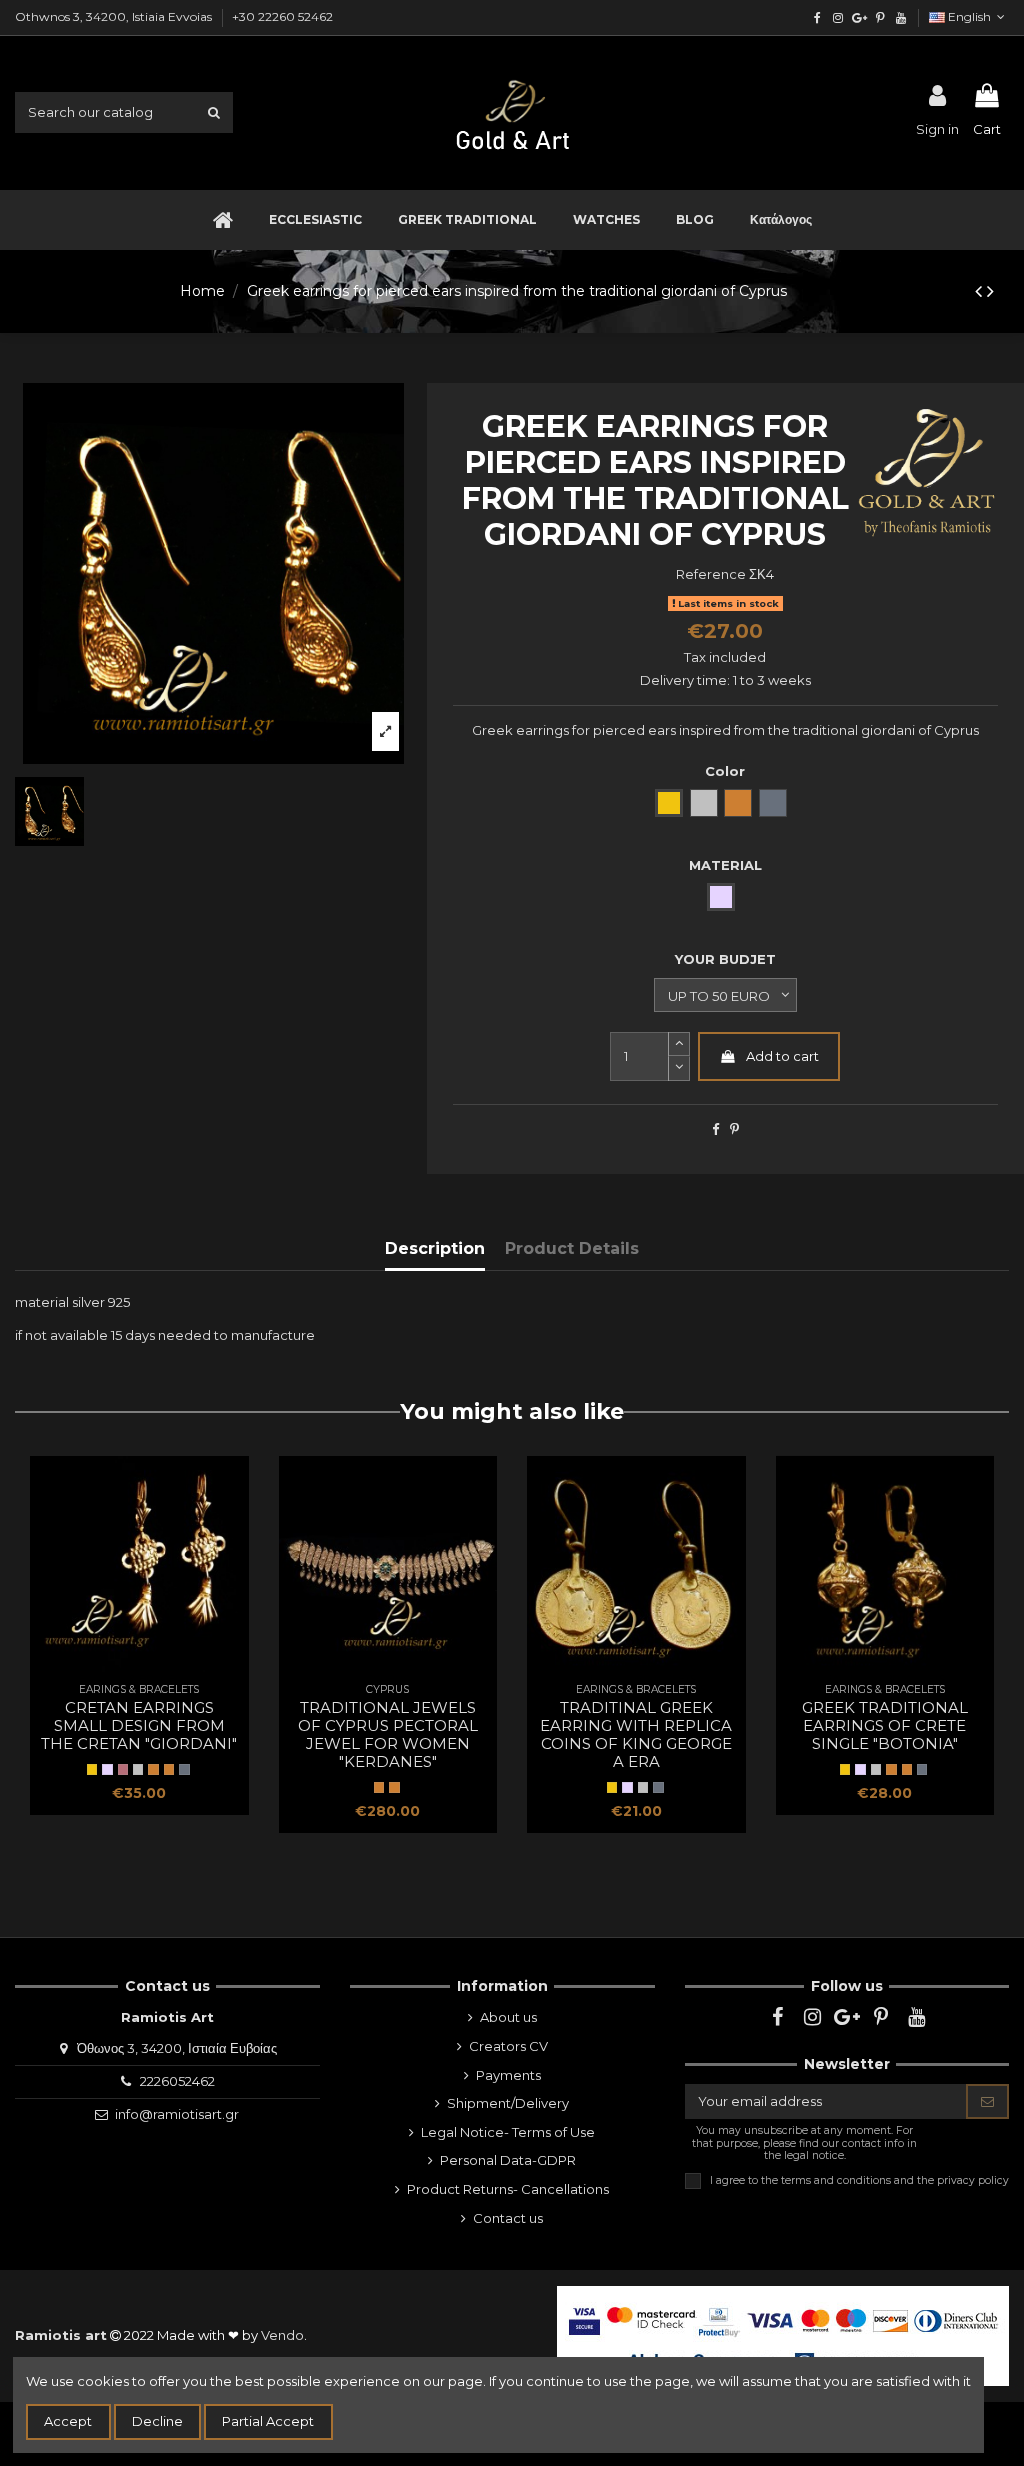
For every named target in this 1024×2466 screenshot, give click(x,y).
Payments (508, 2075)
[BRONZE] (153, 1769)
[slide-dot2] (679, 1044)
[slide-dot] (679, 1068)
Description (435, 1248)
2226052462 (177, 2081)
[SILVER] (107, 1769)
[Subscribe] (987, 2101)
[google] (859, 17)
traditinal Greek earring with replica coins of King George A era (636, 1734)
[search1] (214, 112)
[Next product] (990, 291)
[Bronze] (169, 1769)
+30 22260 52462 (282, 16)
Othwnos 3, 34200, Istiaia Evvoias (115, 16)
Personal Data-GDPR (508, 2160)
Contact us (508, 2218)
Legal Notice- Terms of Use (508, 2132)
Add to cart (782, 1056)
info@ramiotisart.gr (177, 2114)
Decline (157, 2421)
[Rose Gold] (123, 1769)
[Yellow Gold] (92, 1769)
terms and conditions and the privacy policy (895, 2180)
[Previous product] (981, 291)
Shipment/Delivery (508, 2103)
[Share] (715, 1129)
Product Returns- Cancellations (508, 2189)
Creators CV (508, 2046)
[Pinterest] (734, 1129)
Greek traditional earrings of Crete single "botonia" (885, 1725)
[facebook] (817, 17)
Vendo (282, 2335)
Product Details (572, 1248)
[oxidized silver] (184, 1769)
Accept (68, 2421)
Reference (711, 574)
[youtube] (900, 17)
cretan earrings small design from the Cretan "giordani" (139, 1725)
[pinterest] (879, 17)
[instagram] (838, 17)
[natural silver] (138, 1769)
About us (508, 2017)
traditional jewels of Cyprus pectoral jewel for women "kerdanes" (388, 1734)
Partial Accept (268, 2421)
